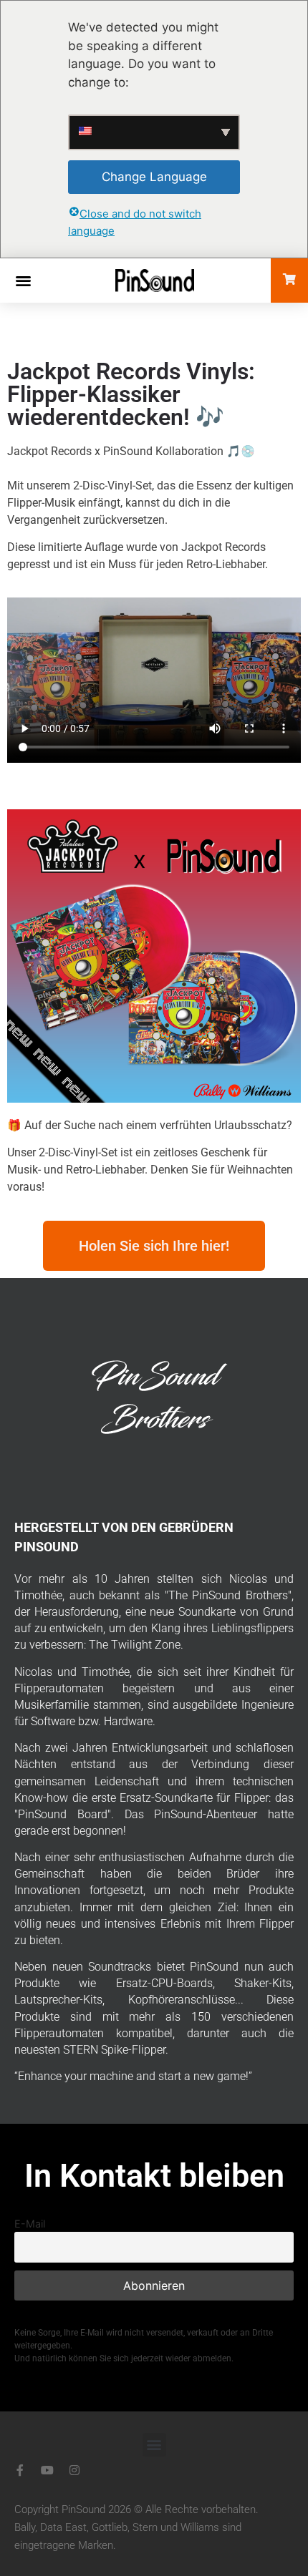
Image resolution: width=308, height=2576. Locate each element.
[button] (23, 280)
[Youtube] (47, 2470)
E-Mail (30, 2224)
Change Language (154, 177)
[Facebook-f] (20, 2470)
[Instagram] (74, 2470)
